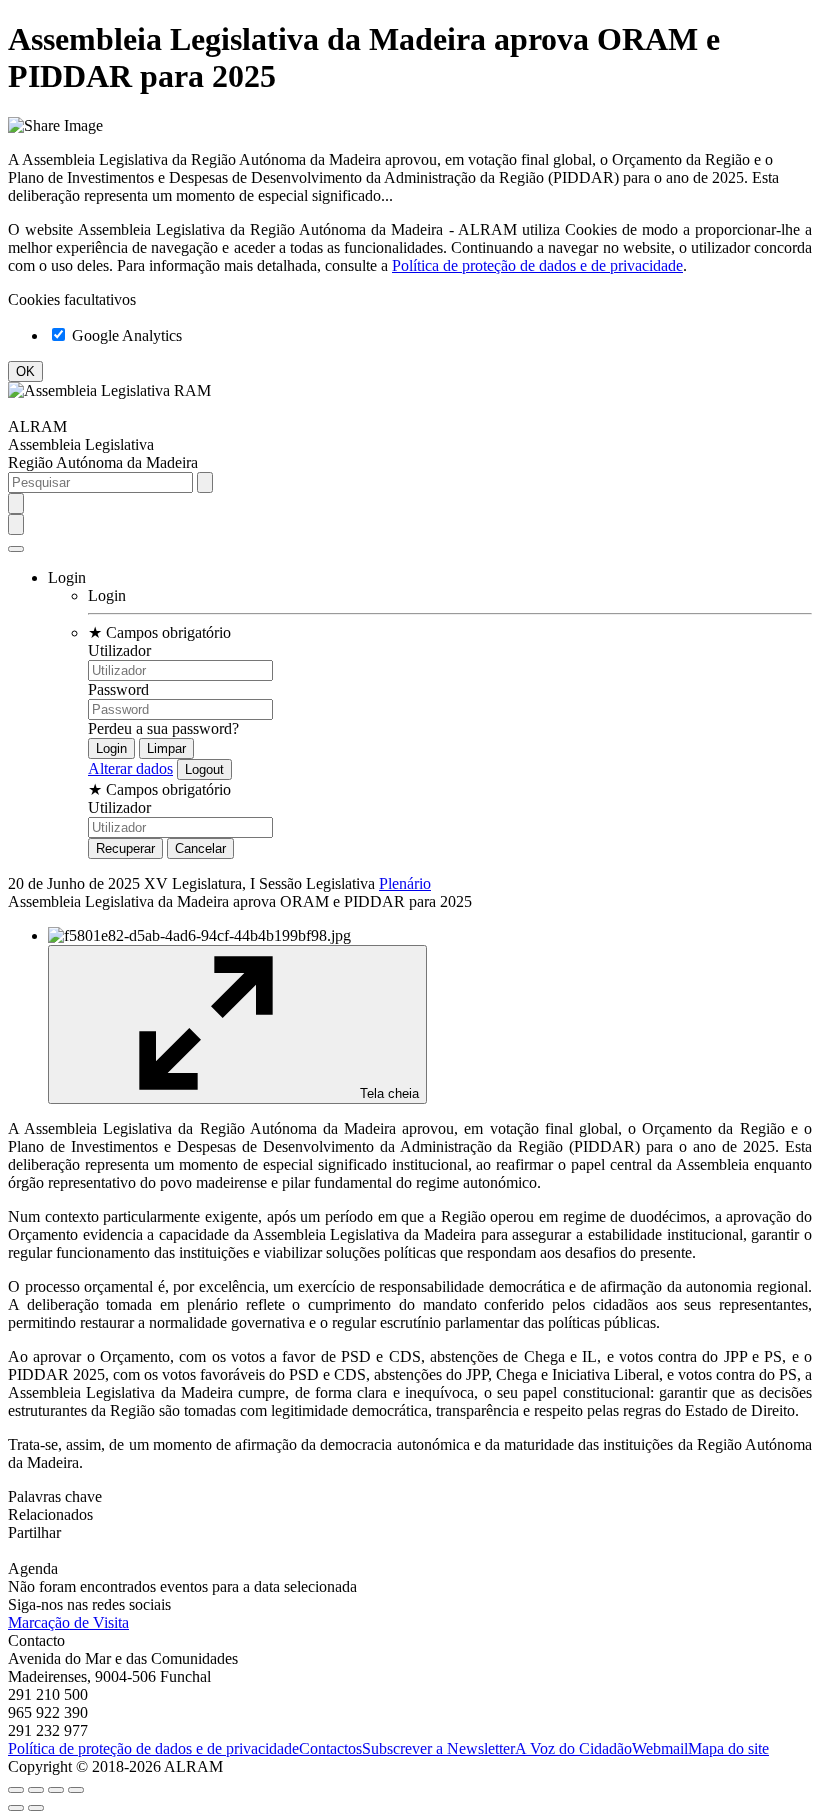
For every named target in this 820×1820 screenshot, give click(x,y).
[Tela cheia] (56, 1790)
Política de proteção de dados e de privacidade (537, 265)
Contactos (330, 1748)
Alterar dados (130, 768)
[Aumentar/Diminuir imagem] (76, 1790)
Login (107, 595)
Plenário (405, 883)
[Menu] (16, 549)
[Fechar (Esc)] (16, 1790)
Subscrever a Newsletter (438, 1748)
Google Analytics (125, 335)
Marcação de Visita (68, 1622)
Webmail (660, 1748)
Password (118, 689)
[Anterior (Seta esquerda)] (16, 1808)
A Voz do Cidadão (573, 1748)
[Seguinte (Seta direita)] (36, 1808)
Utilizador (119, 650)
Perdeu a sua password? (163, 728)
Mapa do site (728, 1748)
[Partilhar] (36, 1790)
